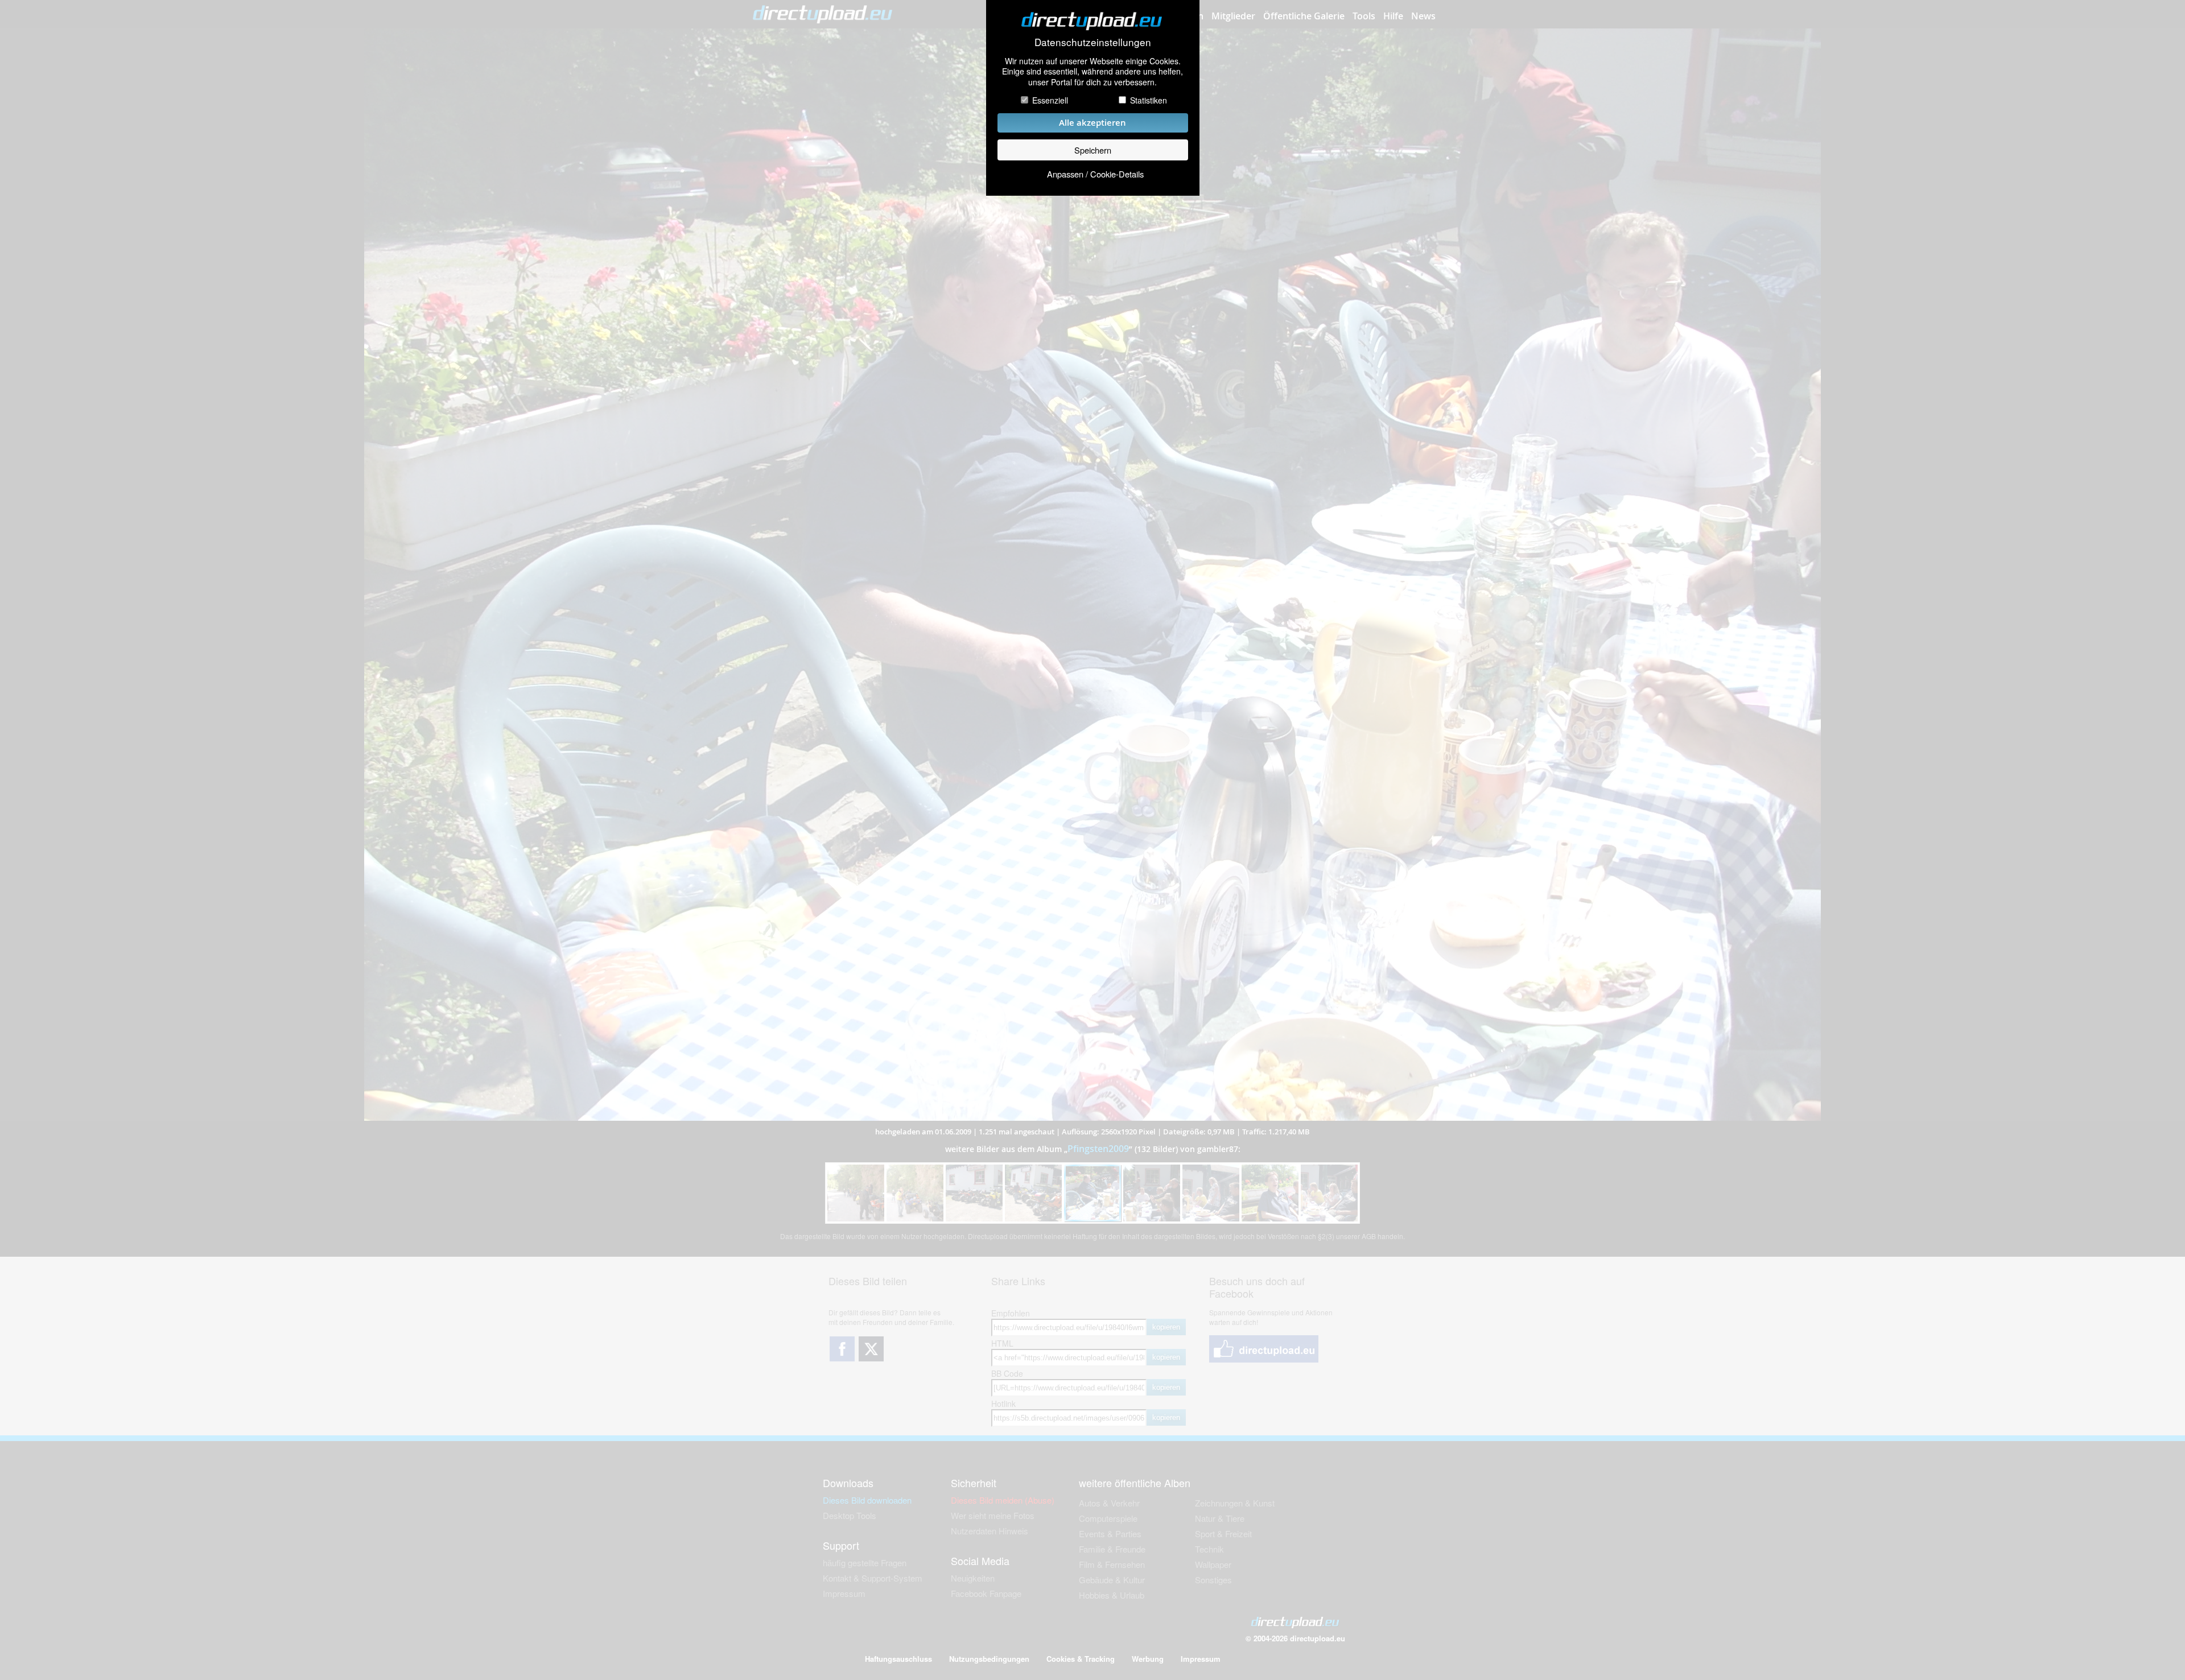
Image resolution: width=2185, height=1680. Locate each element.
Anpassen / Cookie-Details (1095, 174)
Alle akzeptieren (1092, 123)
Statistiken (1149, 100)
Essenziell (1050, 100)
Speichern (1093, 150)
